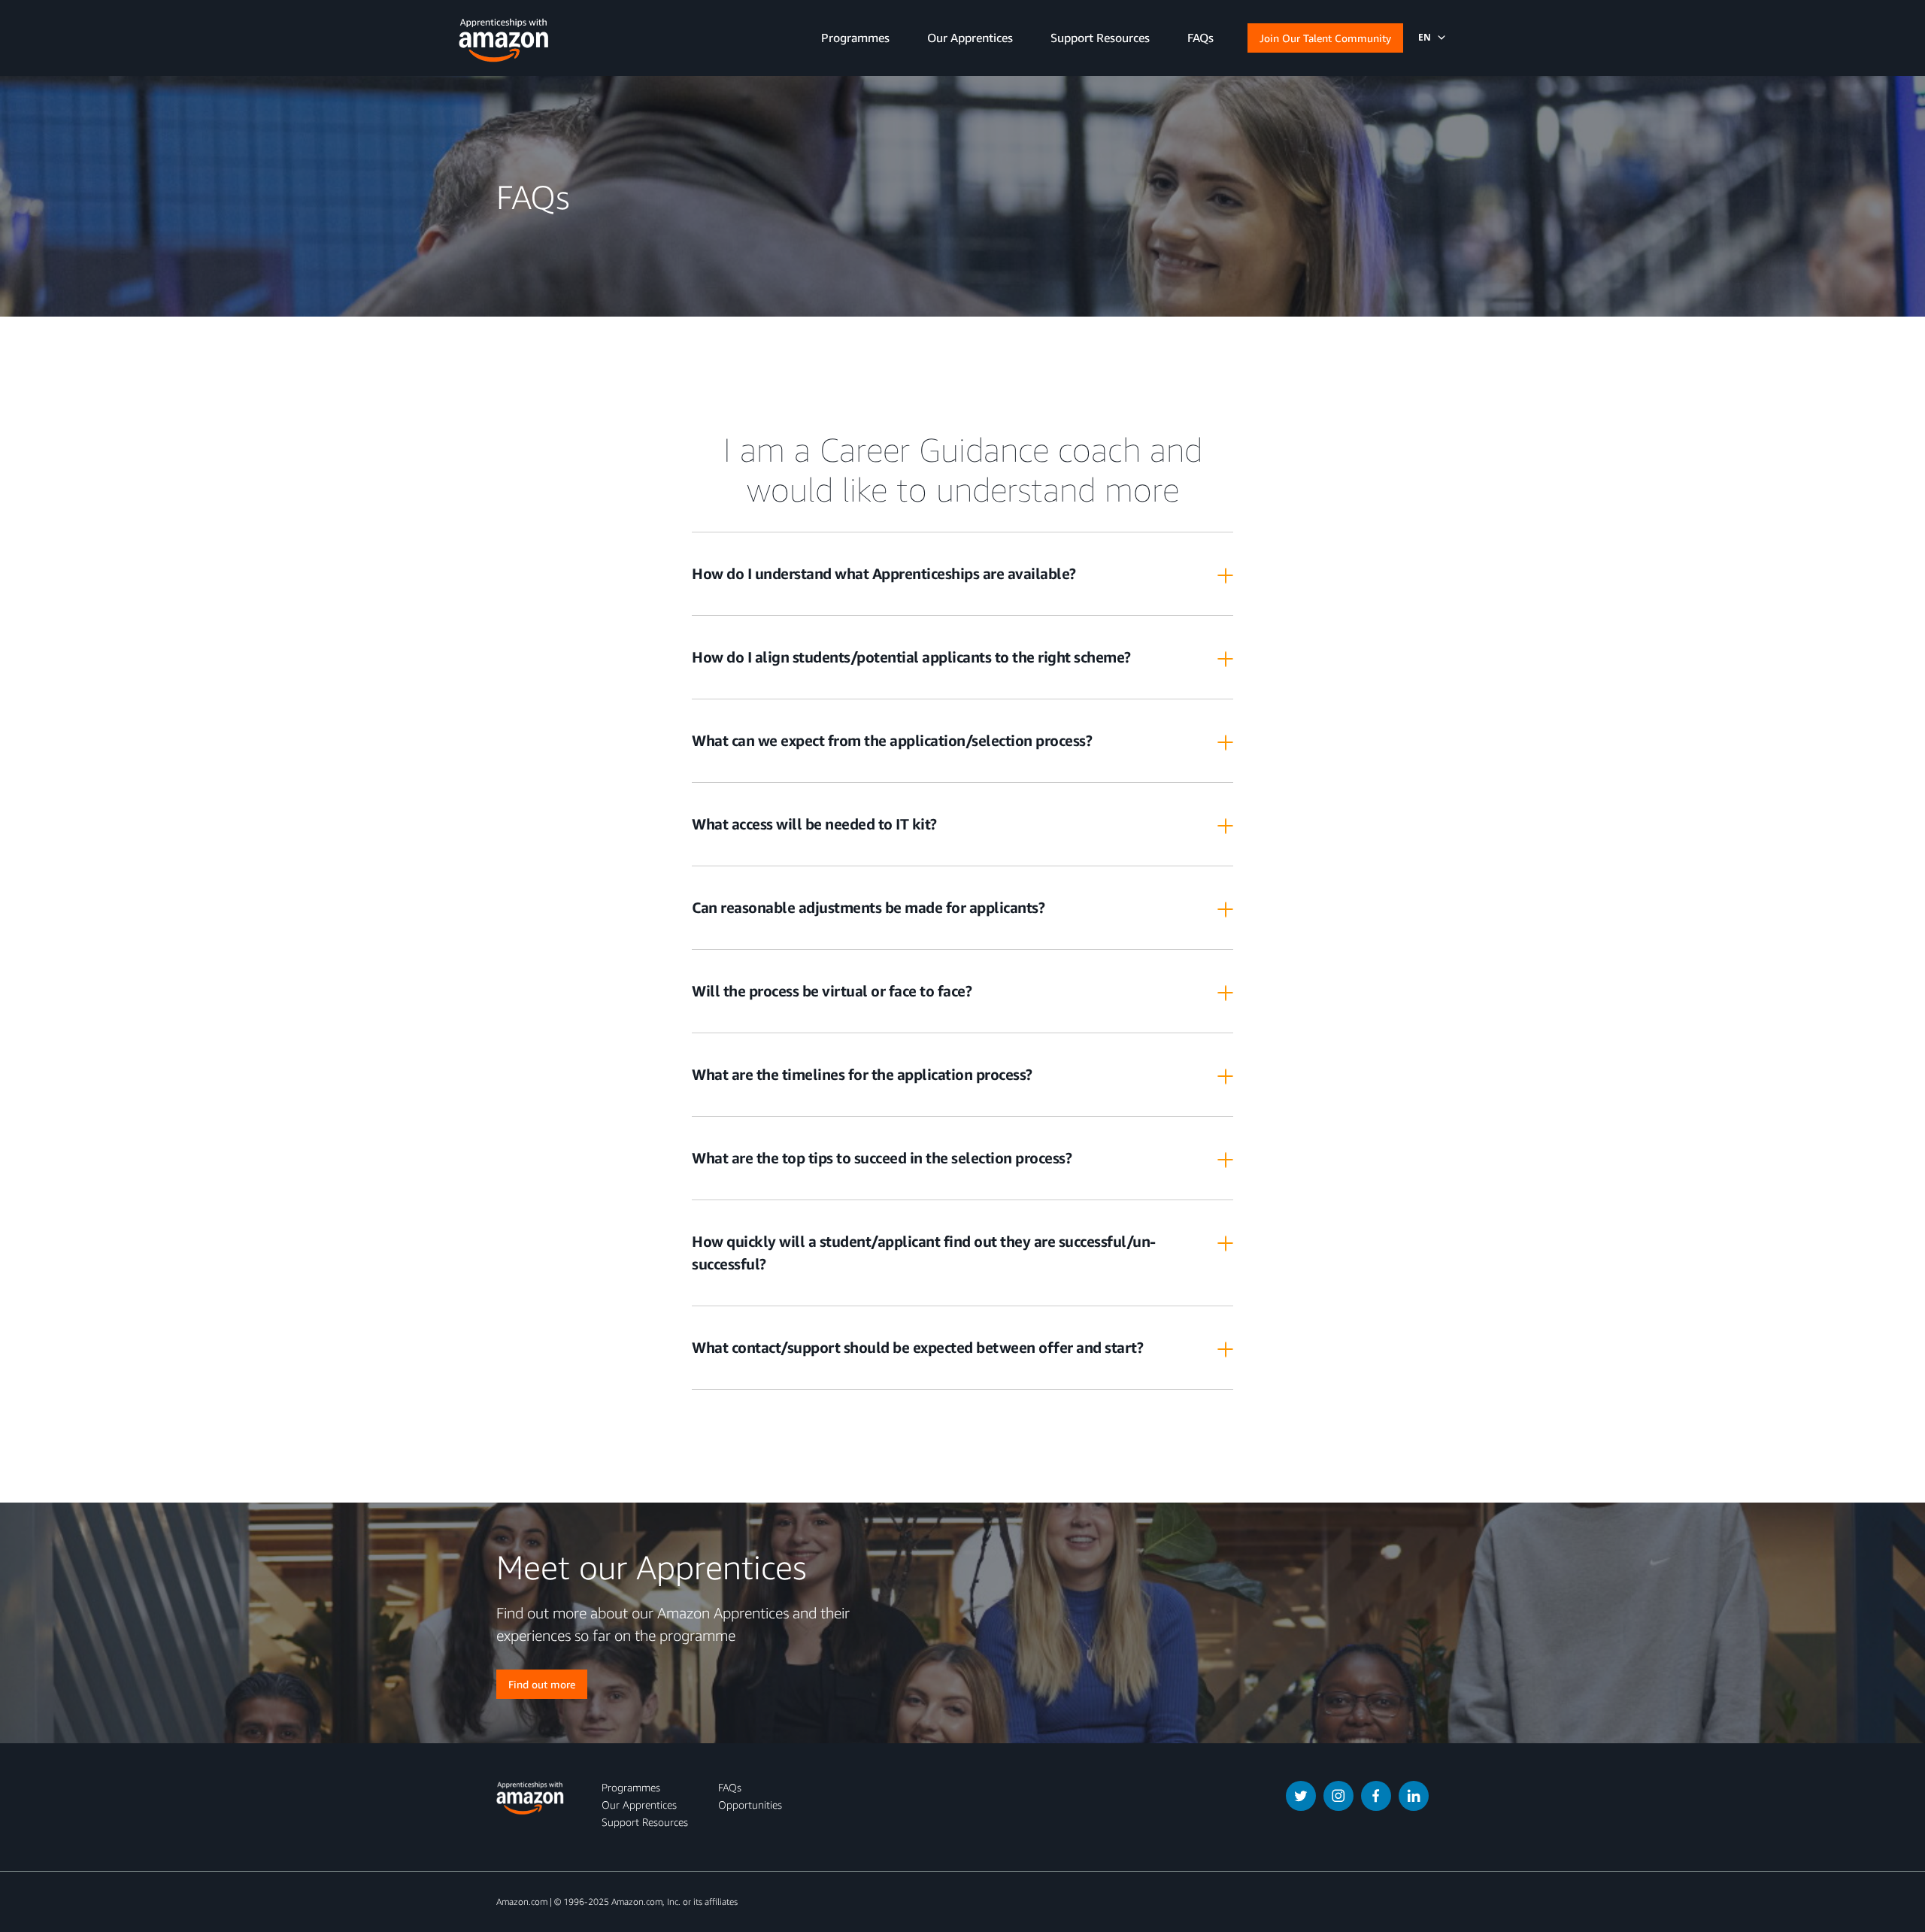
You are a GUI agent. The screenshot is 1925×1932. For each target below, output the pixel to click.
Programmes (631, 1787)
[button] (1423, 38)
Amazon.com (522, 1902)
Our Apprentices (639, 1805)
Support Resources (645, 1822)
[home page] (504, 36)
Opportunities (750, 1805)
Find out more (542, 1684)
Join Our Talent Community (1325, 38)
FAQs (730, 1787)
